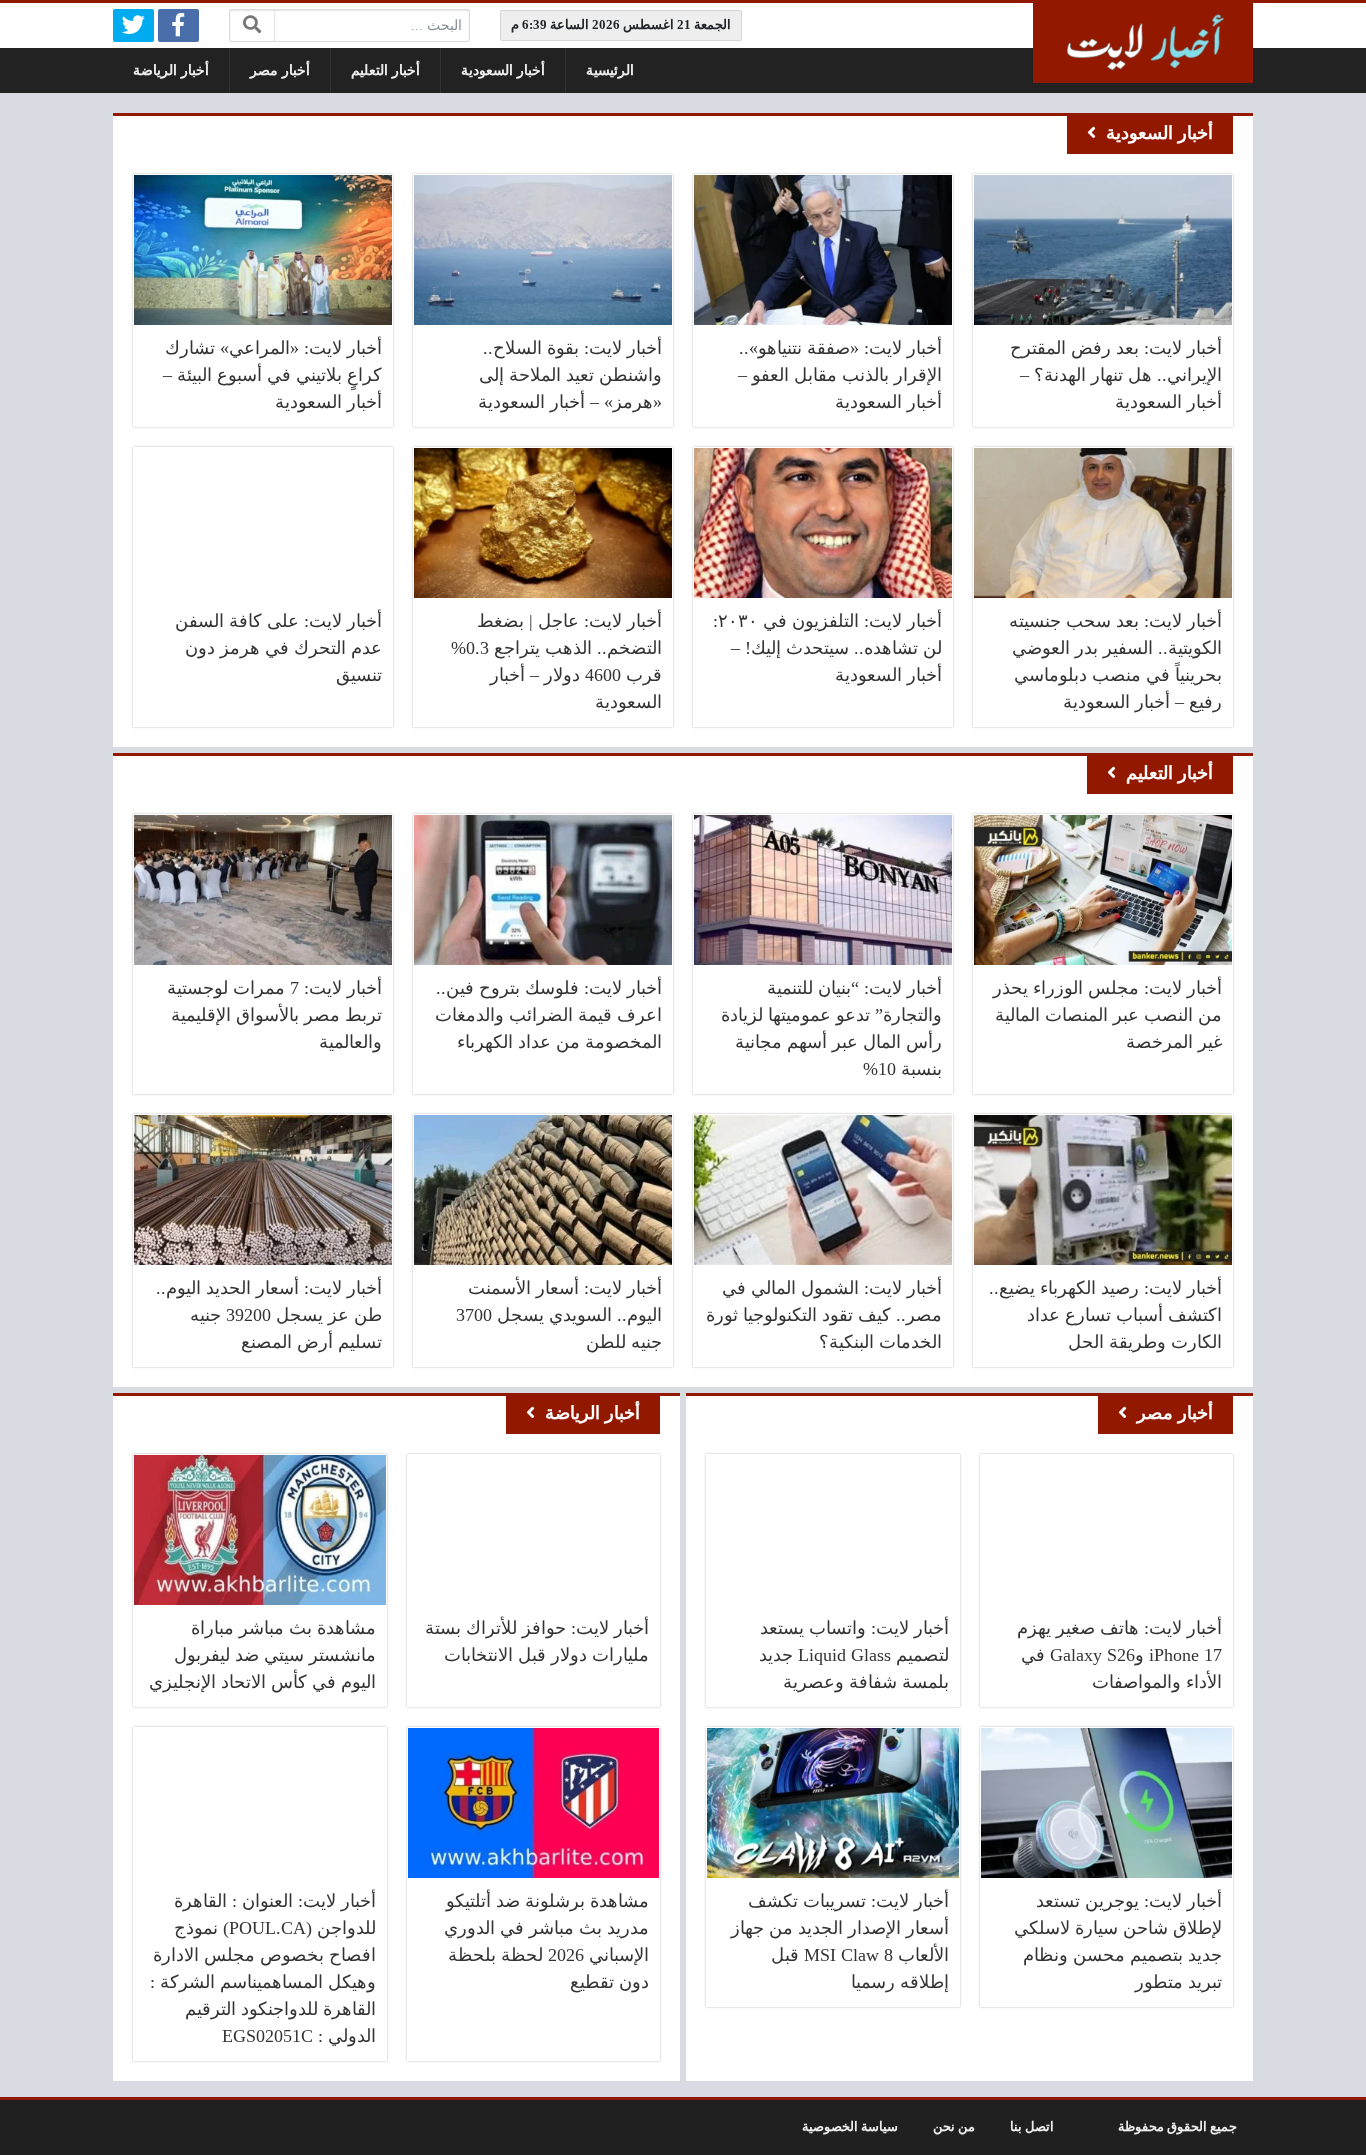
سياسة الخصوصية (850, 2127)
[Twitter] (133, 25)
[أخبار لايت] (1143, 43)
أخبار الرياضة (171, 70)
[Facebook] (178, 25)
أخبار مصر (280, 70)
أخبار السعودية (503, 70)
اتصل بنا (1032, 2127)
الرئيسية (610, 70)
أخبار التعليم (385, 70)
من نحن (954, 2127)
